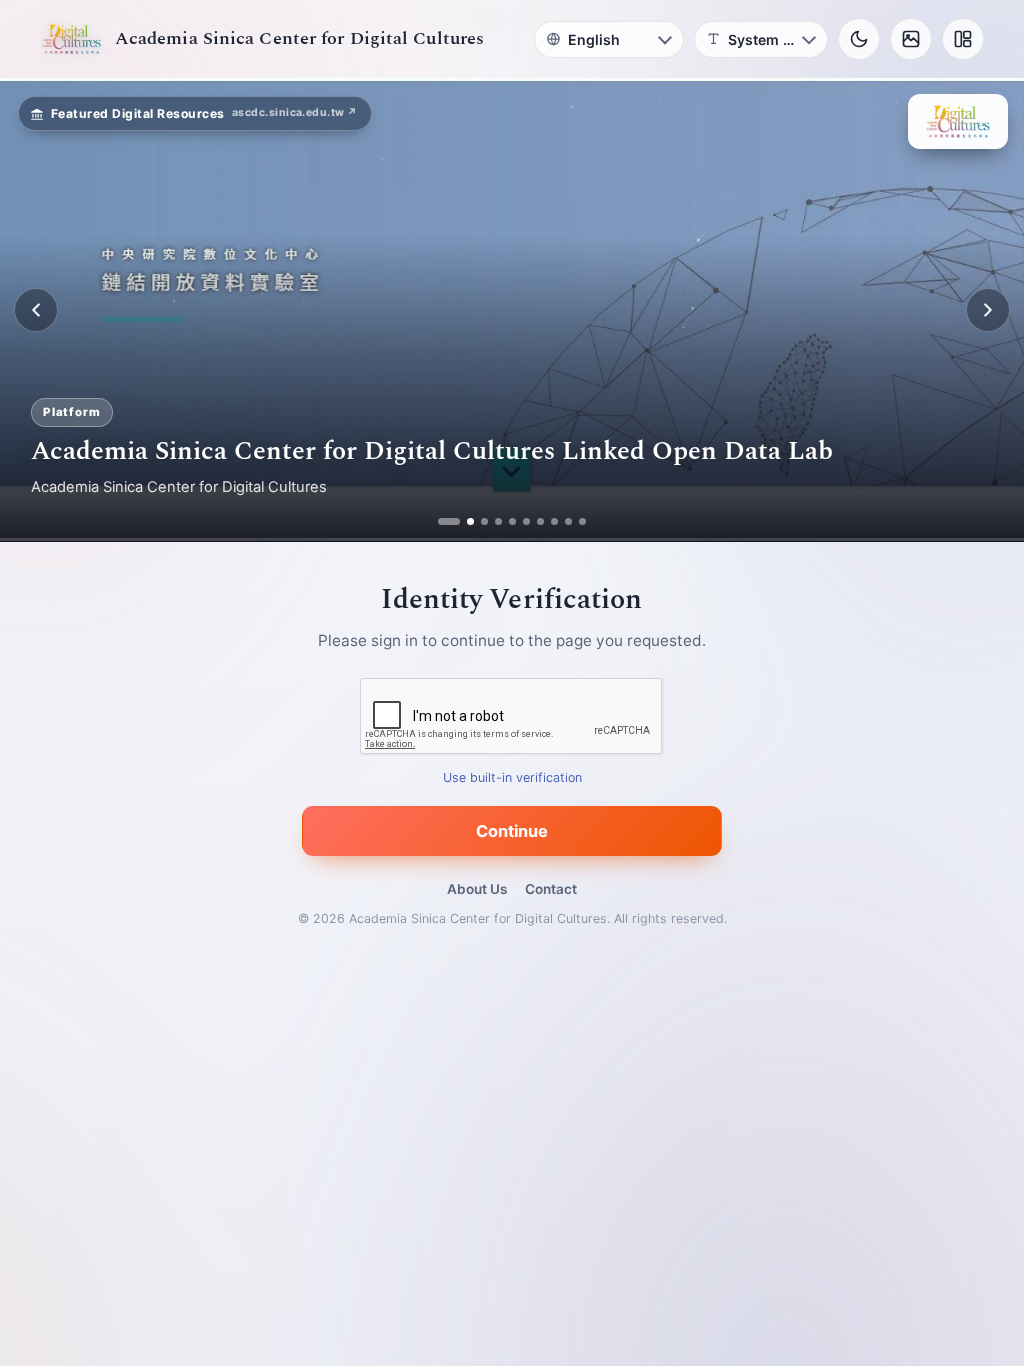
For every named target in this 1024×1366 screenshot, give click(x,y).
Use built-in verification (512, 778)
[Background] (911, 39)
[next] (988, 310)
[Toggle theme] (859, 39)
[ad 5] (512, 521)
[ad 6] (526, 521)
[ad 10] (582, 521)
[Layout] (963, 39)
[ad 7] (540, 521)
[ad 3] (477, 521)
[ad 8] (554, 521)
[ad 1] (441, 521)
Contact (551, 889)
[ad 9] (568, 521)
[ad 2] (455, 521)
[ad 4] (498, 521)
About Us (477, 889)
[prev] (36, 310)
